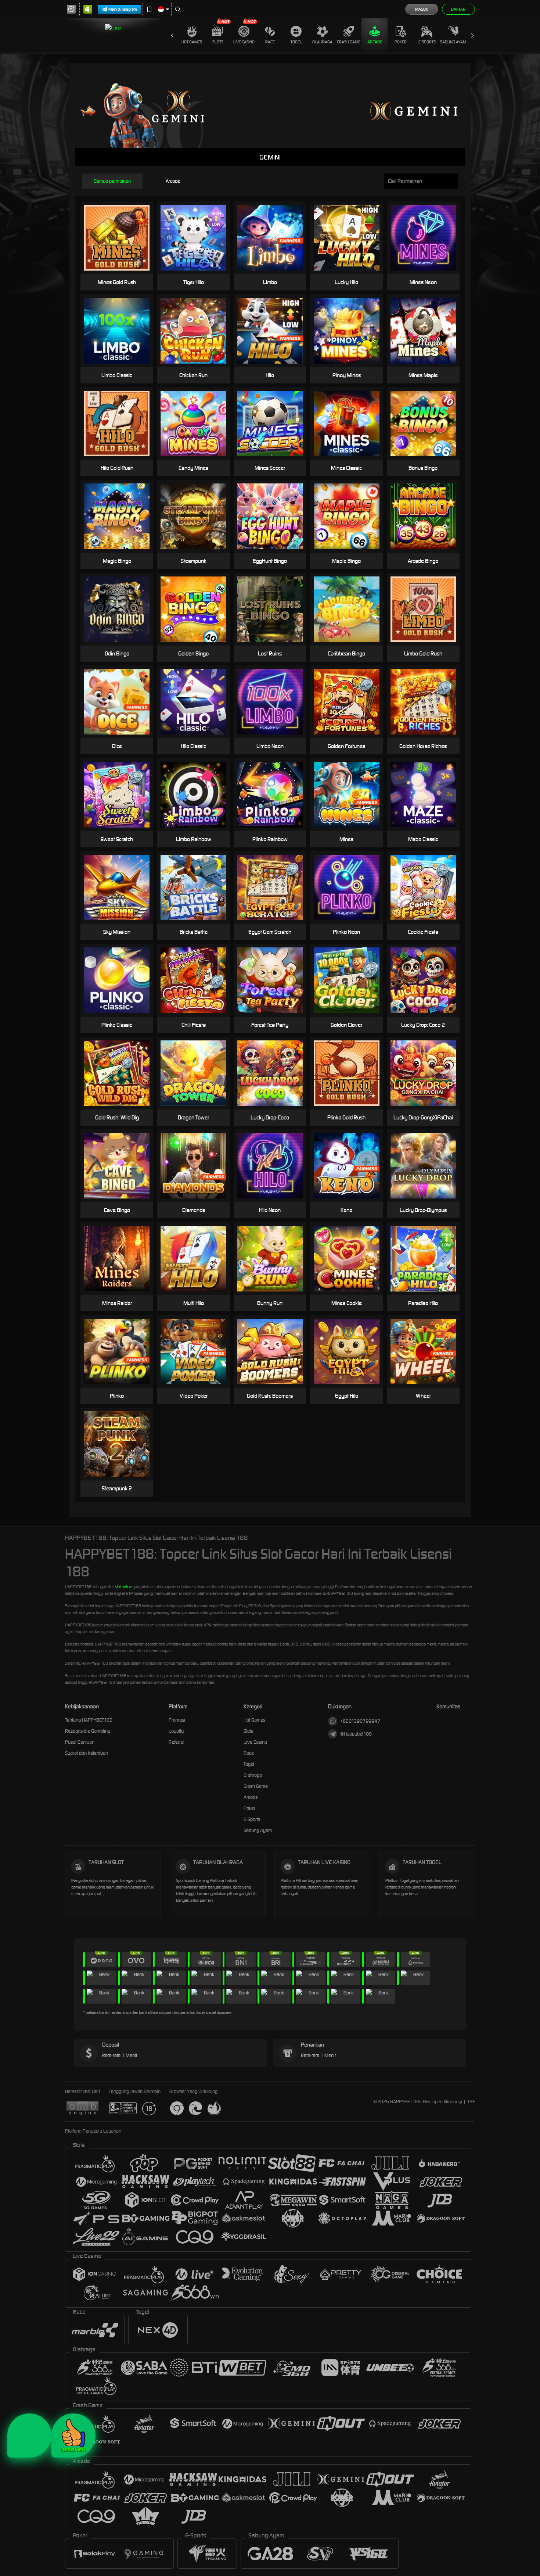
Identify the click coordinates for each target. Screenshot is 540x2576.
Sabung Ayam (453, 42)
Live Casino (244, 42)
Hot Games (192, 42)
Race (270, 42)
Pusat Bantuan (80, 1742)
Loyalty (176, 1731)
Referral (177, 1742)
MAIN (121, 238)
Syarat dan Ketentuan (87, 1753)
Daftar (458, 9)
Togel (296, 42)
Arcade (375, 42)
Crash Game (349, 42)
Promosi (177, 1720)
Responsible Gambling (88, 1731)
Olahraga (322, 42)
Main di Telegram (123, 9)
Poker (401, 42)
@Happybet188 (356, 1734)
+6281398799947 (360, 1721)
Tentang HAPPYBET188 (89, 1720)
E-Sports (427, 42)
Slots (218, 42)
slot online (123, 1587)
